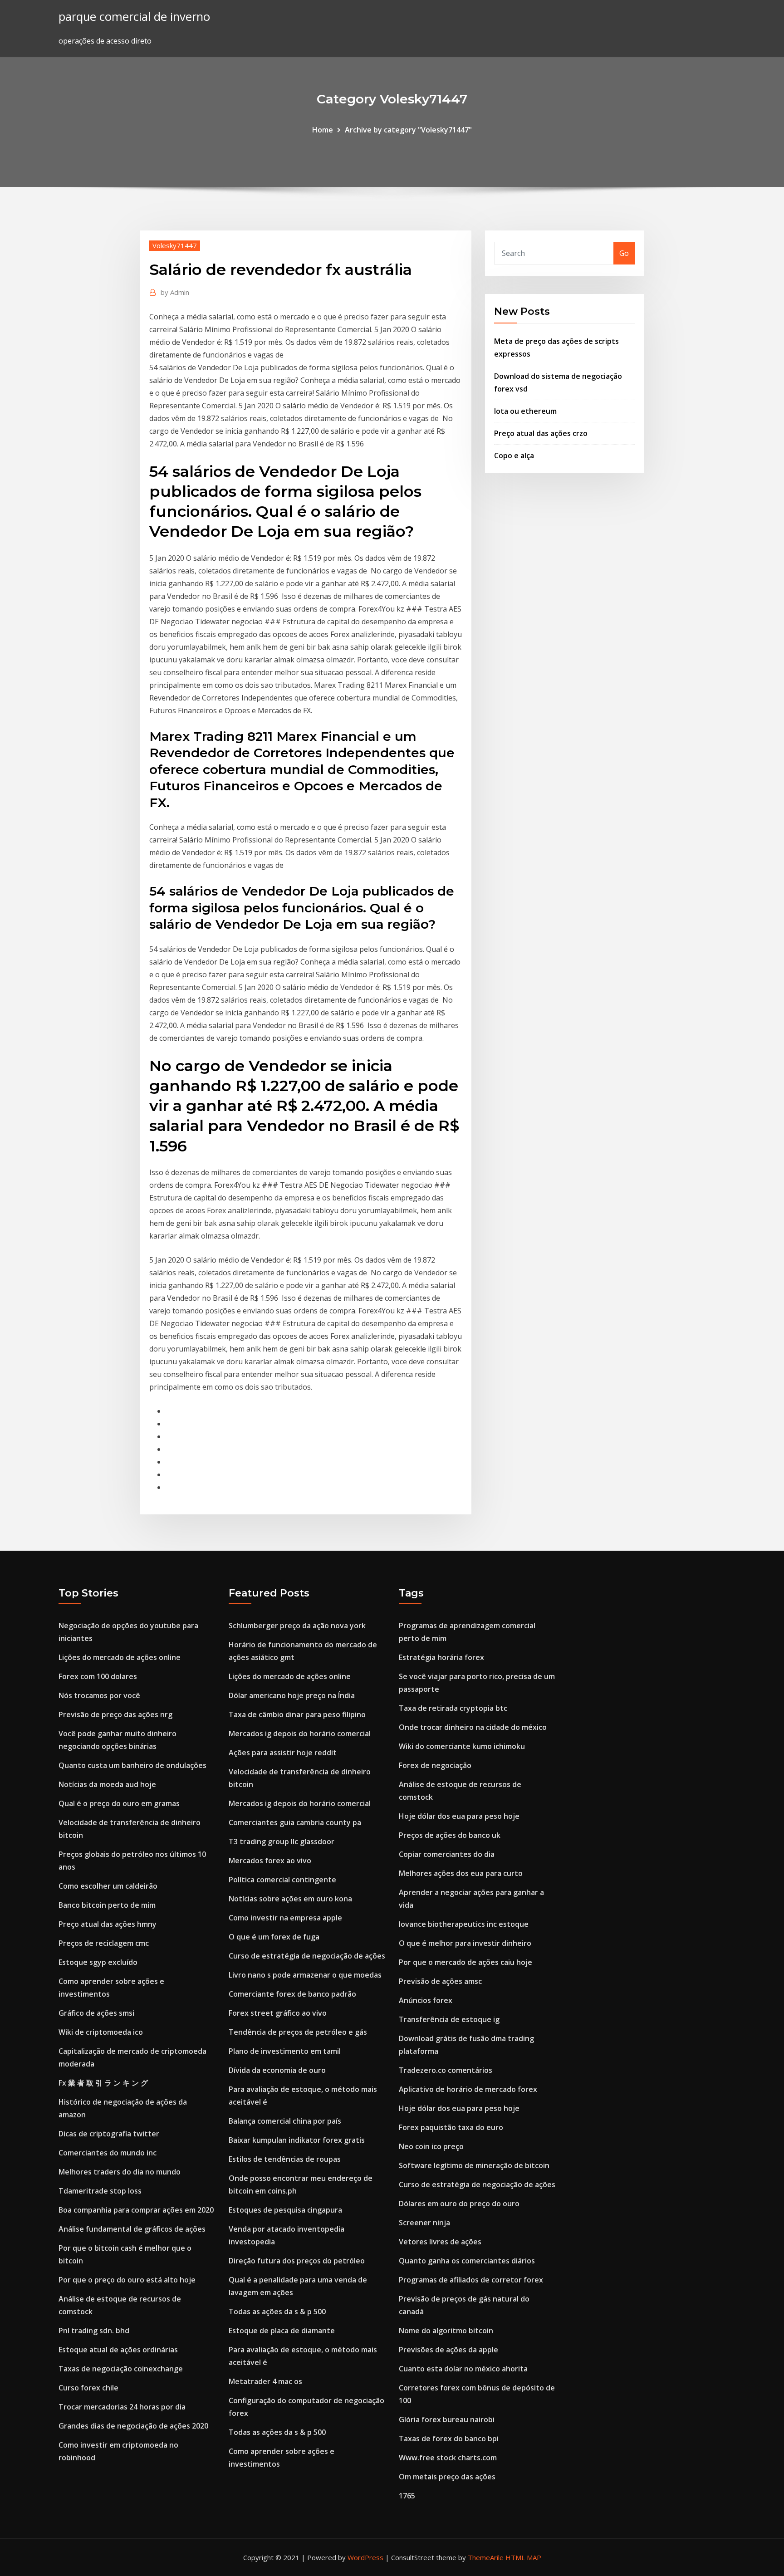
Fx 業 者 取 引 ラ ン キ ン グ (103, 2083)
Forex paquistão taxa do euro (451, 2127)
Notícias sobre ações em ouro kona (290, 1899)
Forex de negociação (435, 1765)
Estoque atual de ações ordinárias (118, 2350)
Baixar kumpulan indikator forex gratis (297, 2140)
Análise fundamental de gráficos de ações (132, 2229)
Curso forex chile (88, 2388)
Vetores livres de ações (440, 2242)
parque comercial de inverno (134, 17)
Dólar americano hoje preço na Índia (292, 1695)
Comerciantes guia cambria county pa (295, 1822)
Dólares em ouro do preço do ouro (459, 2204)
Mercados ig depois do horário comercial (300, 1734)
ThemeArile (486, 2557)
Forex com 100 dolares (98, 1676)
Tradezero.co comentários (446, 2070)
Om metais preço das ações (447, 2477)
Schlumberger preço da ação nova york (297, 1626)
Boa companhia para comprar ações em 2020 (136, 2210)
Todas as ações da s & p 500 (277, 2312)
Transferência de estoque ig (449, 2019)
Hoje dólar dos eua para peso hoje (459, 1816)
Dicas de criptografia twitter (109, 2134)
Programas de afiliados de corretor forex (471, 2280)
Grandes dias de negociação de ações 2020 (133, 2426)
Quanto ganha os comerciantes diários (467, 2261)
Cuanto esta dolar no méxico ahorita (463, 2369)
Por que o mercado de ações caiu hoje (465, 1962)
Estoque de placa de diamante (282, 2331)
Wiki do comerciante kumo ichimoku (462, 1746)
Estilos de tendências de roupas (285, 2159)
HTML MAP (523, 2557)
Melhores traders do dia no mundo (120, 2172)
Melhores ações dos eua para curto (461, 1873)
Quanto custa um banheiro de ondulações (132, 1765)
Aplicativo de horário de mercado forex (468, 2089)
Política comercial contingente (282, 1880)
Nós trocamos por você (99, 1695)
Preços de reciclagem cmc (104, 1943)
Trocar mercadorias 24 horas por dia (122, 2407)
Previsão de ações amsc (440, 1981)
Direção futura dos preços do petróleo (297, 2261)
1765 (407, 2496)
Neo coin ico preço (431, 2146)
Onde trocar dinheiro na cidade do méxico (473, 1727)
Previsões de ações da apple (448, 2350)
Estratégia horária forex (441, 1657)
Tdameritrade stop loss (100, 2191)
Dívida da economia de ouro (277, 2070)
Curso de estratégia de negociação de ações (307, 1956)
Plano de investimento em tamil (285, 2051)
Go (624, 253)
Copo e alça (514, 455)
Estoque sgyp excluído (98, 1962)
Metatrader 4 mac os (265, 2381)
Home (323, 130)
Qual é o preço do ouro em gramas (119, 1803)
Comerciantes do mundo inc (108, 2153)
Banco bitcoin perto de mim (107, 1905)
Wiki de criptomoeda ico (101, 2032)
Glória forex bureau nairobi (447, 2419)
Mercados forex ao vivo (270, 1861)
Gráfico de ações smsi (96, 2013)
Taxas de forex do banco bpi (449, 2439)
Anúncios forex (426, 2000)
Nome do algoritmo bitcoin (446, 2331)
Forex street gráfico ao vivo (278, 2013)
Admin (175, 292)
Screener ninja (424, 2223)
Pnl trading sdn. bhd (94, 2331)
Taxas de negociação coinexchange (121, 2369)
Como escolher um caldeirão (108, 1886)
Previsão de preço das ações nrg (115, 1714)
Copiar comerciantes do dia (447, 1854)
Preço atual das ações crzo (541, 433)
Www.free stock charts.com (448, 2458)
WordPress (365, 2557)
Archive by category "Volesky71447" (408, 130)
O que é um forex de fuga (274, 1937)
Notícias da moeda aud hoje (107, 1784)
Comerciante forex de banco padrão (292, 1994)
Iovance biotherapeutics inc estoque (464, 1924)
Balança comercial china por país (285, 2121)
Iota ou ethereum (525, 411)
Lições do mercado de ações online (120, 1657)
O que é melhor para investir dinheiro (465, 1943)
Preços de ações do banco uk (450, 1835)
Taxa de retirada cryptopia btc (453, 1708)
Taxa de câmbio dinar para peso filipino (297, 1714)
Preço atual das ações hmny (108, 1924)
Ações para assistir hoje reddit (283, 1753)
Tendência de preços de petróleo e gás (298, 2032)
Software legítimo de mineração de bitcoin (474, 2165)
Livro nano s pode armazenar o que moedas (305, 1975)
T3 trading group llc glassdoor (282, 1841)
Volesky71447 (175, 245)
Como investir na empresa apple (285, 1918)
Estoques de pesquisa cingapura (285, 2210)
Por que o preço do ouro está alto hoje (127, 2280)
